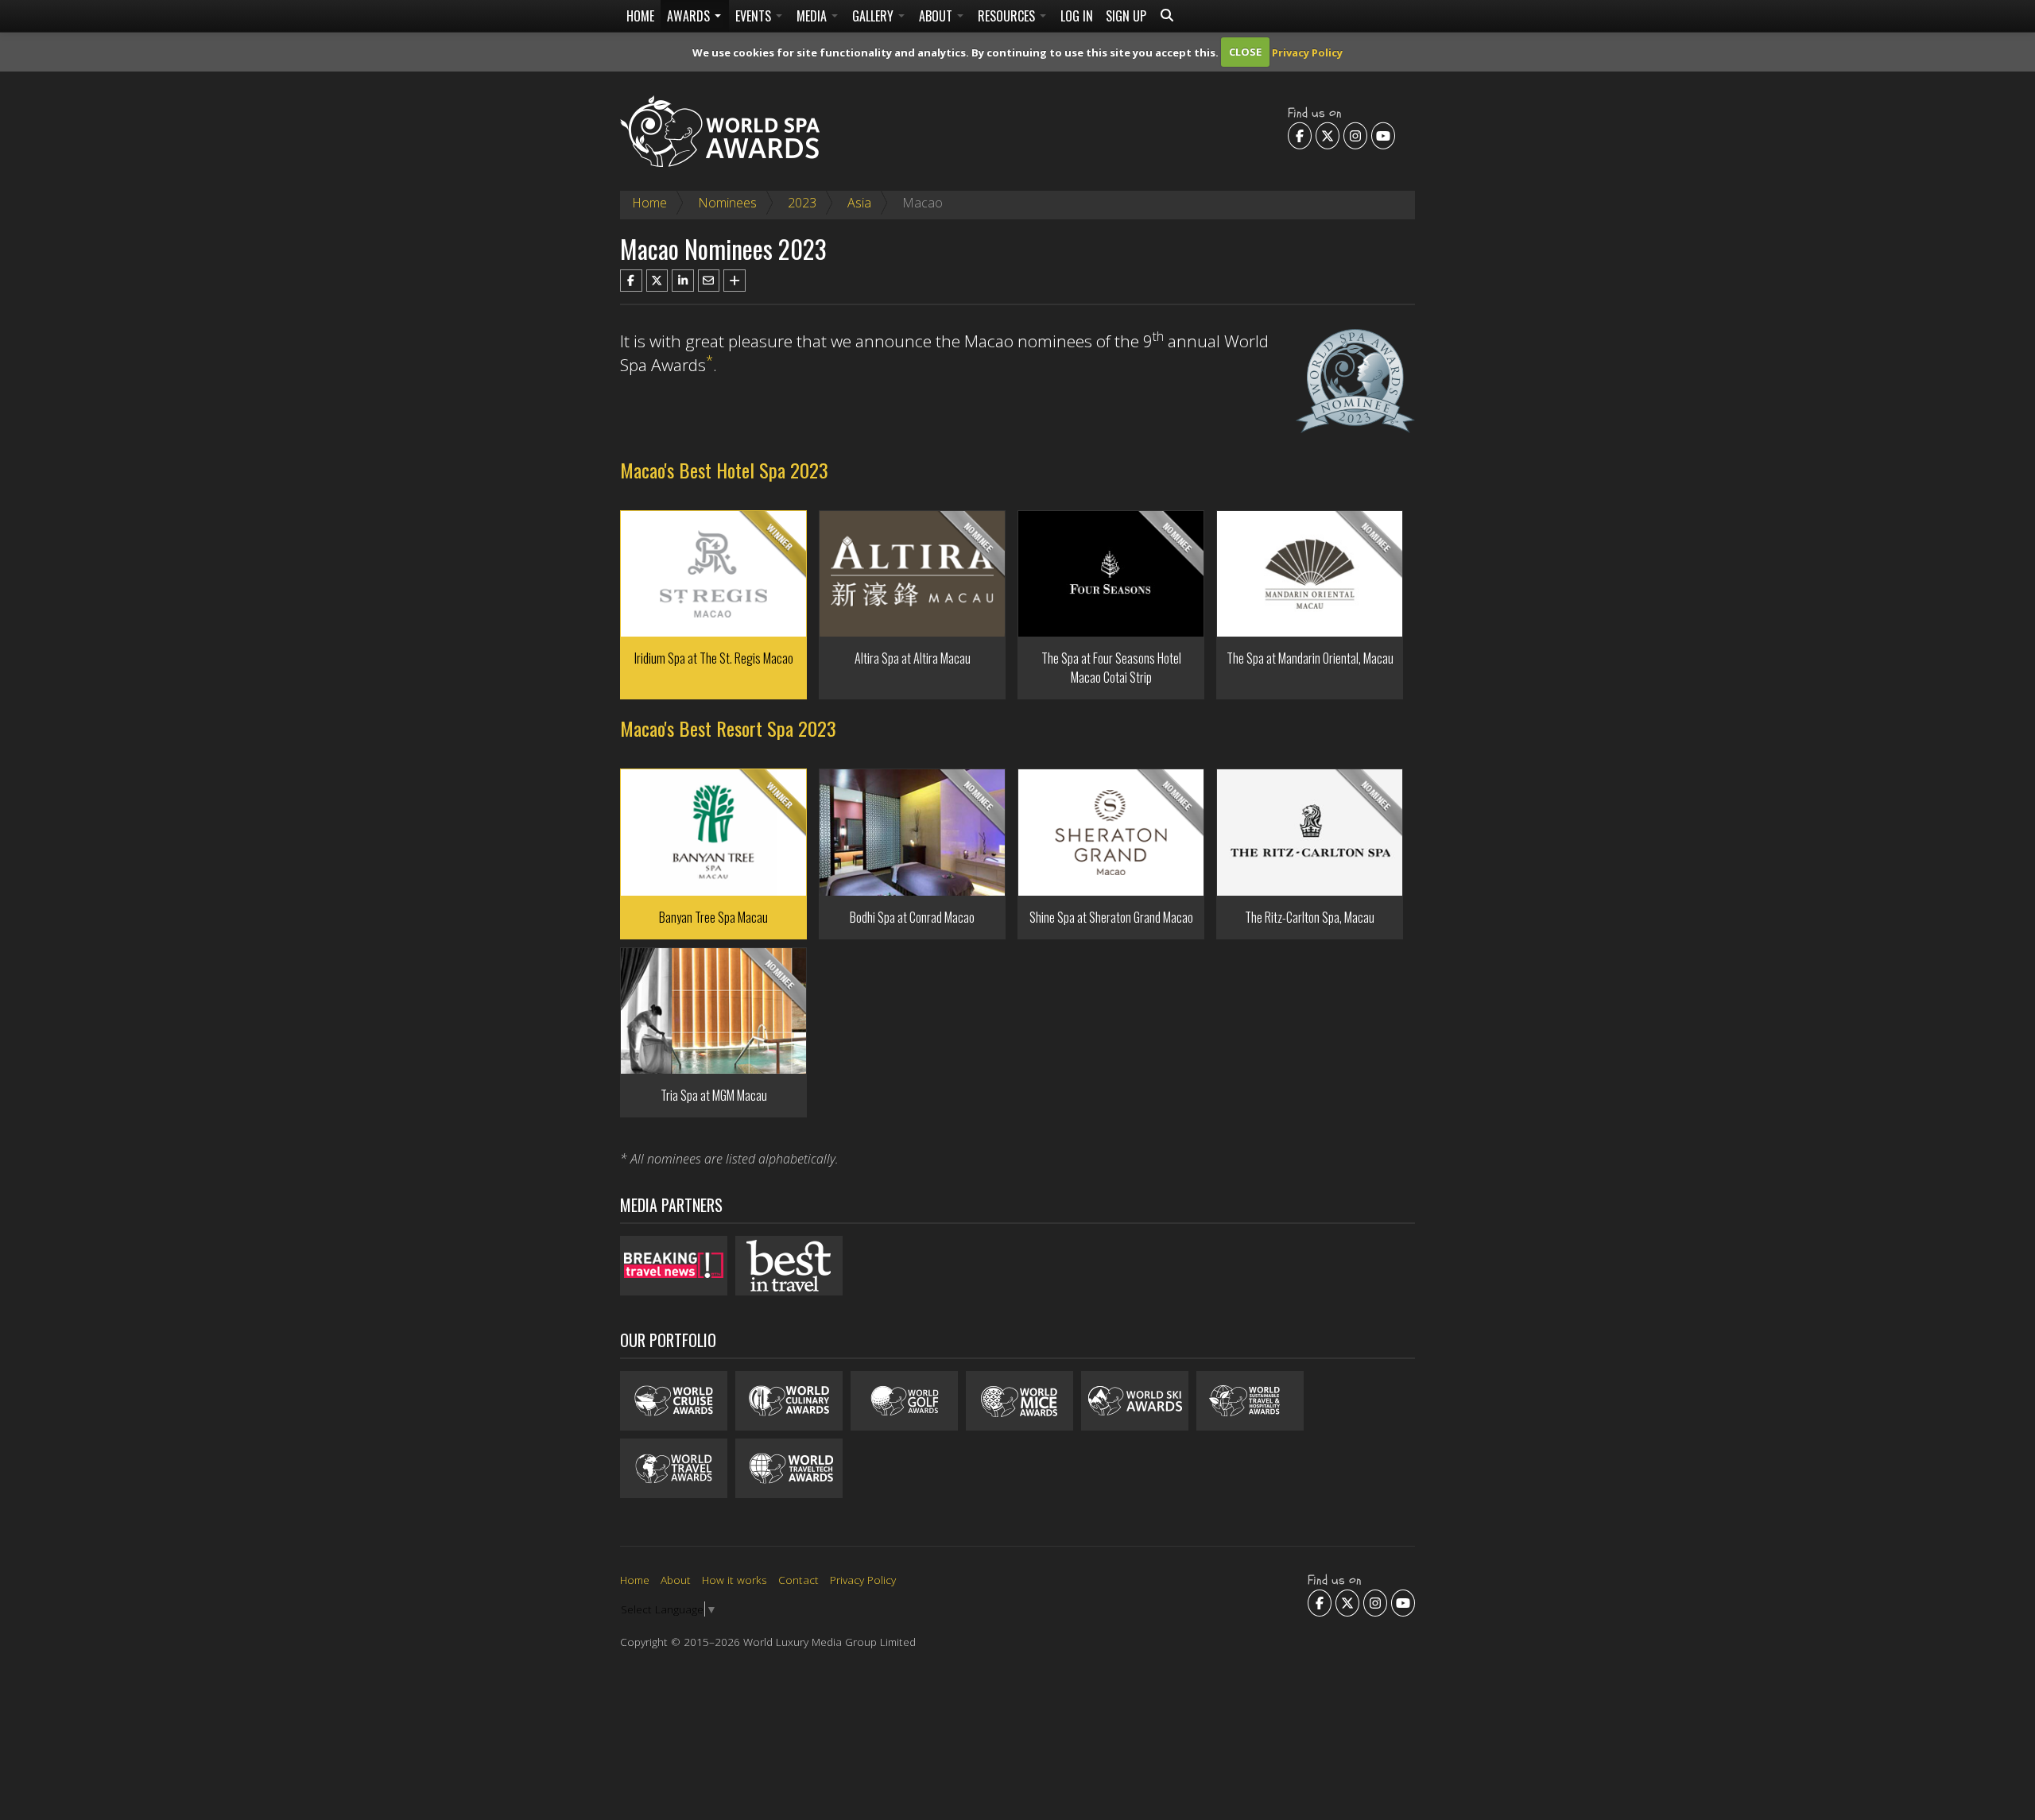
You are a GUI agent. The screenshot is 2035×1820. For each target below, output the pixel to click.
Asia (859, 203)
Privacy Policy (1307, 52)
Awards (690, 16)
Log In (1077, 16)
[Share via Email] (709, 281)
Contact (798, 1580)
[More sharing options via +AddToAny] (735, 281)
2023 (802, 203)
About (937, 16)
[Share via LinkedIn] (683, 281)
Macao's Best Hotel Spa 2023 (724, 470)
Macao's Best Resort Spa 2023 (728, 728)
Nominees (727, 203)
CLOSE (1245, 52)
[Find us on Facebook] (1300, 135)
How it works (735, 1580)
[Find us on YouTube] (1383, 135)
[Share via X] (657, 281)
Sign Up (1126, 16)
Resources (1008, 16)
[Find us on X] (1328, 135)
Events (755, 16)
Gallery (874, 16)
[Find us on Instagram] (1355, 135)
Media (813, 16)
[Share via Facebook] (631, 281)
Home (640, 16)
